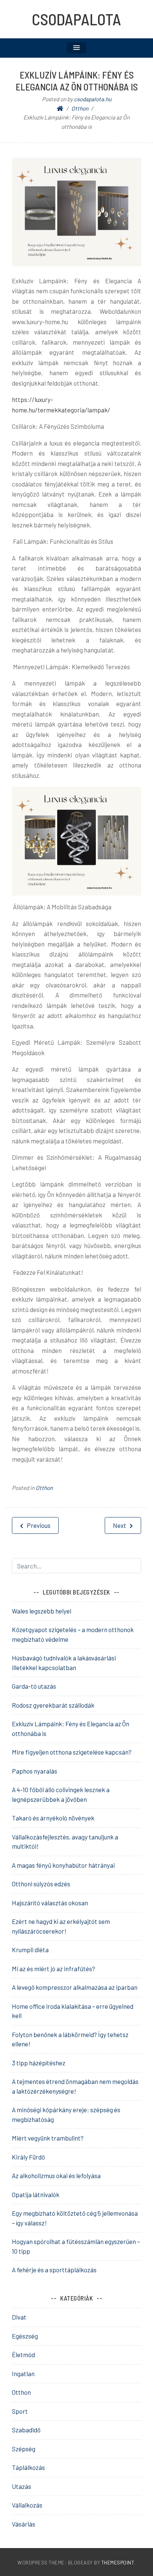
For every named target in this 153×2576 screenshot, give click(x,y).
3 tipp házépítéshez (39, 2063)
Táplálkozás (28, 2467)
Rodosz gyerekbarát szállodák (53, 1705)
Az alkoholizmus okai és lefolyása (56, 2176)
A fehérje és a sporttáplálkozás (54, 2270)
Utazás (22, 2486)
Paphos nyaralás (35, 1771)
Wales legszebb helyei (42, 1611)
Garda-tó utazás (34, 1686)
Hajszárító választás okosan (50, 1903)
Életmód (23, 2355)
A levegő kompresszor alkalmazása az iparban (75, 1987)
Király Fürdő (28, 2157)
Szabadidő (26, 2430)
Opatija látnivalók (36, 2194)
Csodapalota (76, 19)
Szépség (24, 2449)
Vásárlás (24, 2524)
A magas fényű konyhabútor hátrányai (63, 1865)
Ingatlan (23, 2374)
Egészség (25, 2336)
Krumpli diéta (30, 1950)
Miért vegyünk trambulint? (48, 2138)
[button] (76, 48)
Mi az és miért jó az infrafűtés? (53, 1969)
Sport (20, 2411)
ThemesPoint (118, 2562)
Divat (19, 2317)
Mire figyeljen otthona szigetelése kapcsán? (72, 1752)
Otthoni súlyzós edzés (41, 1884)
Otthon (44, 1488)
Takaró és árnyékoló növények (53, 1818)
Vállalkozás (27, 2505)
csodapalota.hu (93, 99)
